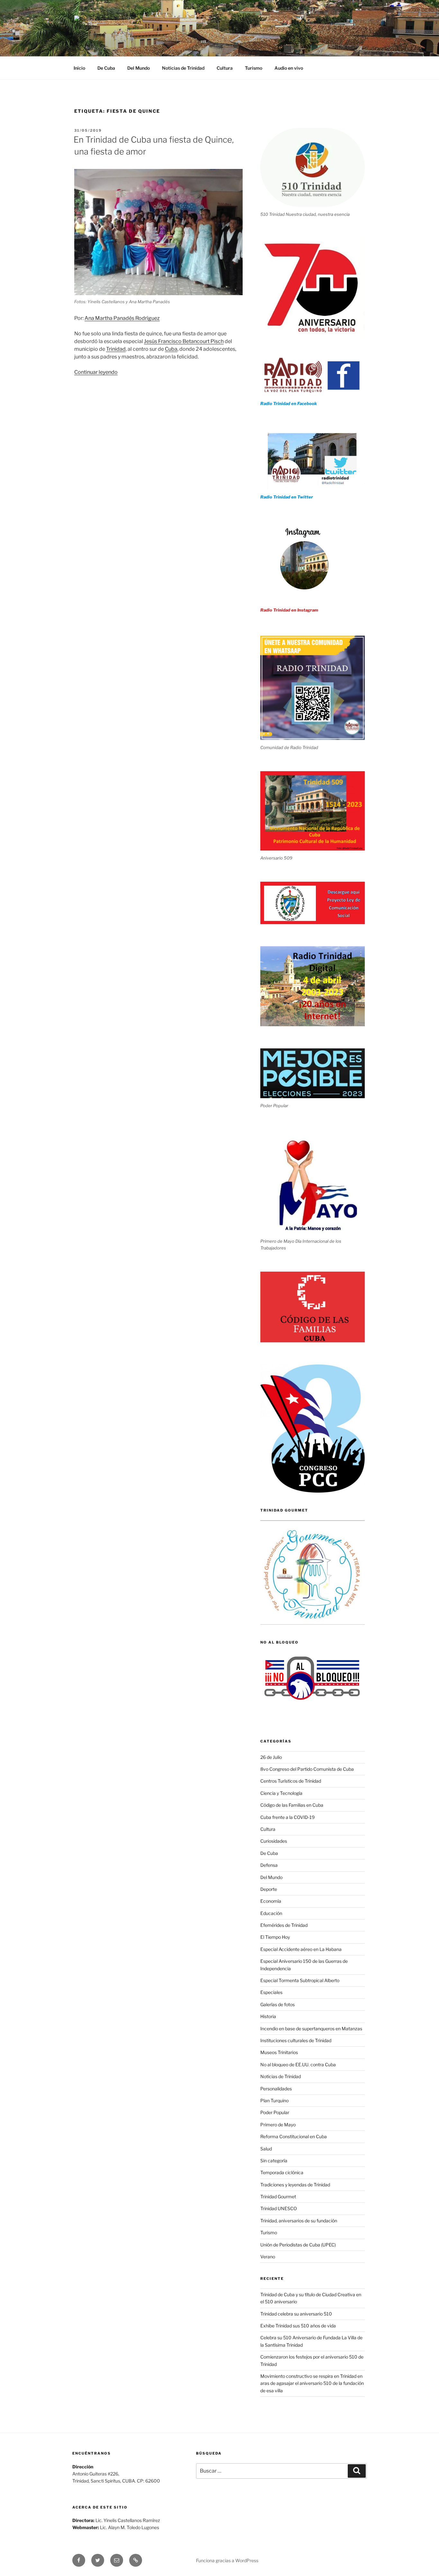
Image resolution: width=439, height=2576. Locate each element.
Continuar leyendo (96, 372)
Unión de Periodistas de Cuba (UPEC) (298, 2245)
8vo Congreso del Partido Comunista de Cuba (307, 1769)
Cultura (225, 68)
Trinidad (116, 349)
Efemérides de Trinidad (284, 1925)
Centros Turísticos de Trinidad (291, 1781)
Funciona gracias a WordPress (227, 2560)
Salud (266, 2149)
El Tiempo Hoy (275, 1937)
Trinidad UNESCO (279, 2208)
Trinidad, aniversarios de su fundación (299, 2221)
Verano (268, 2257)
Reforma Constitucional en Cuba (294, 2136)
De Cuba (106, 68)
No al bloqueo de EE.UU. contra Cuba (298, 2064)
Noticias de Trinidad (183, 68)
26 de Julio (271, 1757)
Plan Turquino (274, 2100)
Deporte (269, 1889)
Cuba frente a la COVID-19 (287, 1817)
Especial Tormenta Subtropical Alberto (300, 1980)
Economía (271, 1901)
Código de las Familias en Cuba (292, 1805)
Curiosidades (274, 1841)
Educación (271, 1913)
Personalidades (276, 2089)
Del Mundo (139, 68)
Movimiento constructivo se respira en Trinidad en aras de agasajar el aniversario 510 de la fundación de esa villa (312, 2383)
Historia (268, 2016)
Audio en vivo (289, 68)
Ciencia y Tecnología (281, 1793)
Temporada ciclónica (282, 2172)
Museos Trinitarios (279, 2052)
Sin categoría (274, 2161)
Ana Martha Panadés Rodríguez (122, 318)
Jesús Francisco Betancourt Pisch (184, 341)
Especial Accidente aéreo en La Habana (301, 1949)
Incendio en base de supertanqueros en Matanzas (311, 2029)
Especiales (271, 1992)
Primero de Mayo (278, 2125)
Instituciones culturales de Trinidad (296, 2040)
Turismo (254, 68)
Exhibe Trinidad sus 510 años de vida (298, 2326)
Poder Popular (275, 2112)
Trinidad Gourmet (278, 2197)
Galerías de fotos (278, 2004)
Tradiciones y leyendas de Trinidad (295, 2185)
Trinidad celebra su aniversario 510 (296, 2314)
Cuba (171, 349)
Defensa (269, 1865)
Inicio (79, 68)
